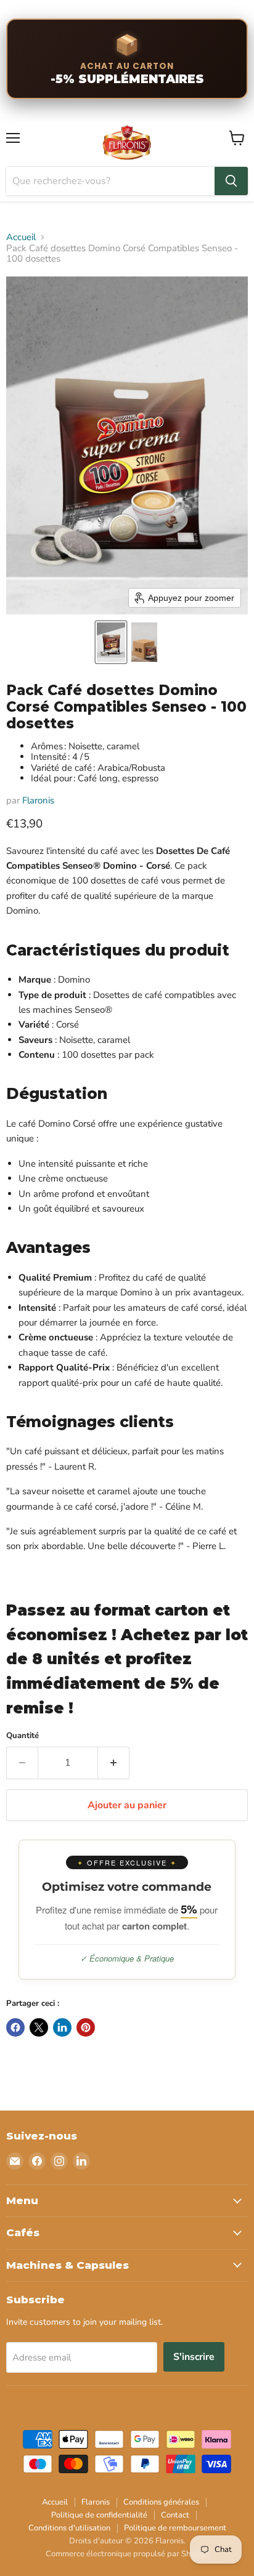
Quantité (23, 1736)
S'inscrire (194, 2357)
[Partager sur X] (39, 2027)
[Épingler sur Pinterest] (86, 2027)
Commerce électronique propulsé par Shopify (127, 2554)
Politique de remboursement (175, 2528)
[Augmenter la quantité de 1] (114, 1763)
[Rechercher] (231, 181)
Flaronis (38, 800)
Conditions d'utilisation (69, 2528)
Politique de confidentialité (99, 2515)
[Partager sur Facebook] (15, 2027)
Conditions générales (161, 2502)
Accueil (21, 237)
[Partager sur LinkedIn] (62, 2027)
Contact (175, 2515)
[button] (111, 642)
